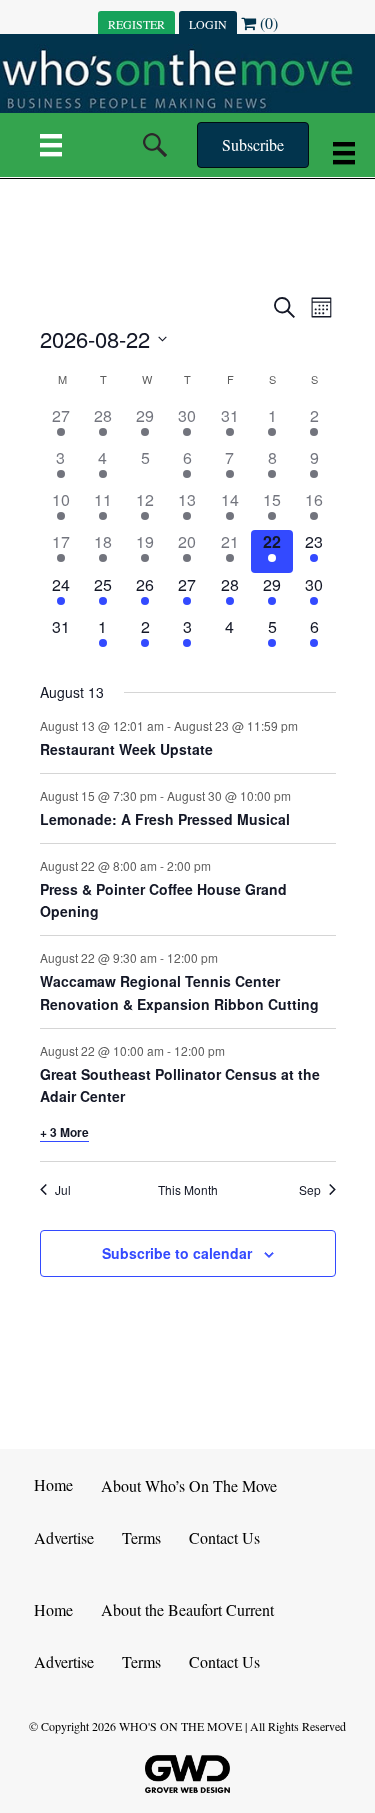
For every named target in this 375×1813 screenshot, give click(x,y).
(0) (267, 22)
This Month (188, 1190)
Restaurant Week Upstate (126, 749)
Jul (63, 1190)
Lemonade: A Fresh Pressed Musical (165, 819)
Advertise (64, 1537)
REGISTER (136, 24)
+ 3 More (64, 1132)
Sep (310, 1190)
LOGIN (208, 24)
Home (53, 1484)
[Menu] (51, 145)
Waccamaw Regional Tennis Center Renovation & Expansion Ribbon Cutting (179, 992)
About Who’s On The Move (189, 1485)
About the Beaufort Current (187, 1609)
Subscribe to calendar (177, 1253)
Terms (141, 1537)
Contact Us (224, 1537)
